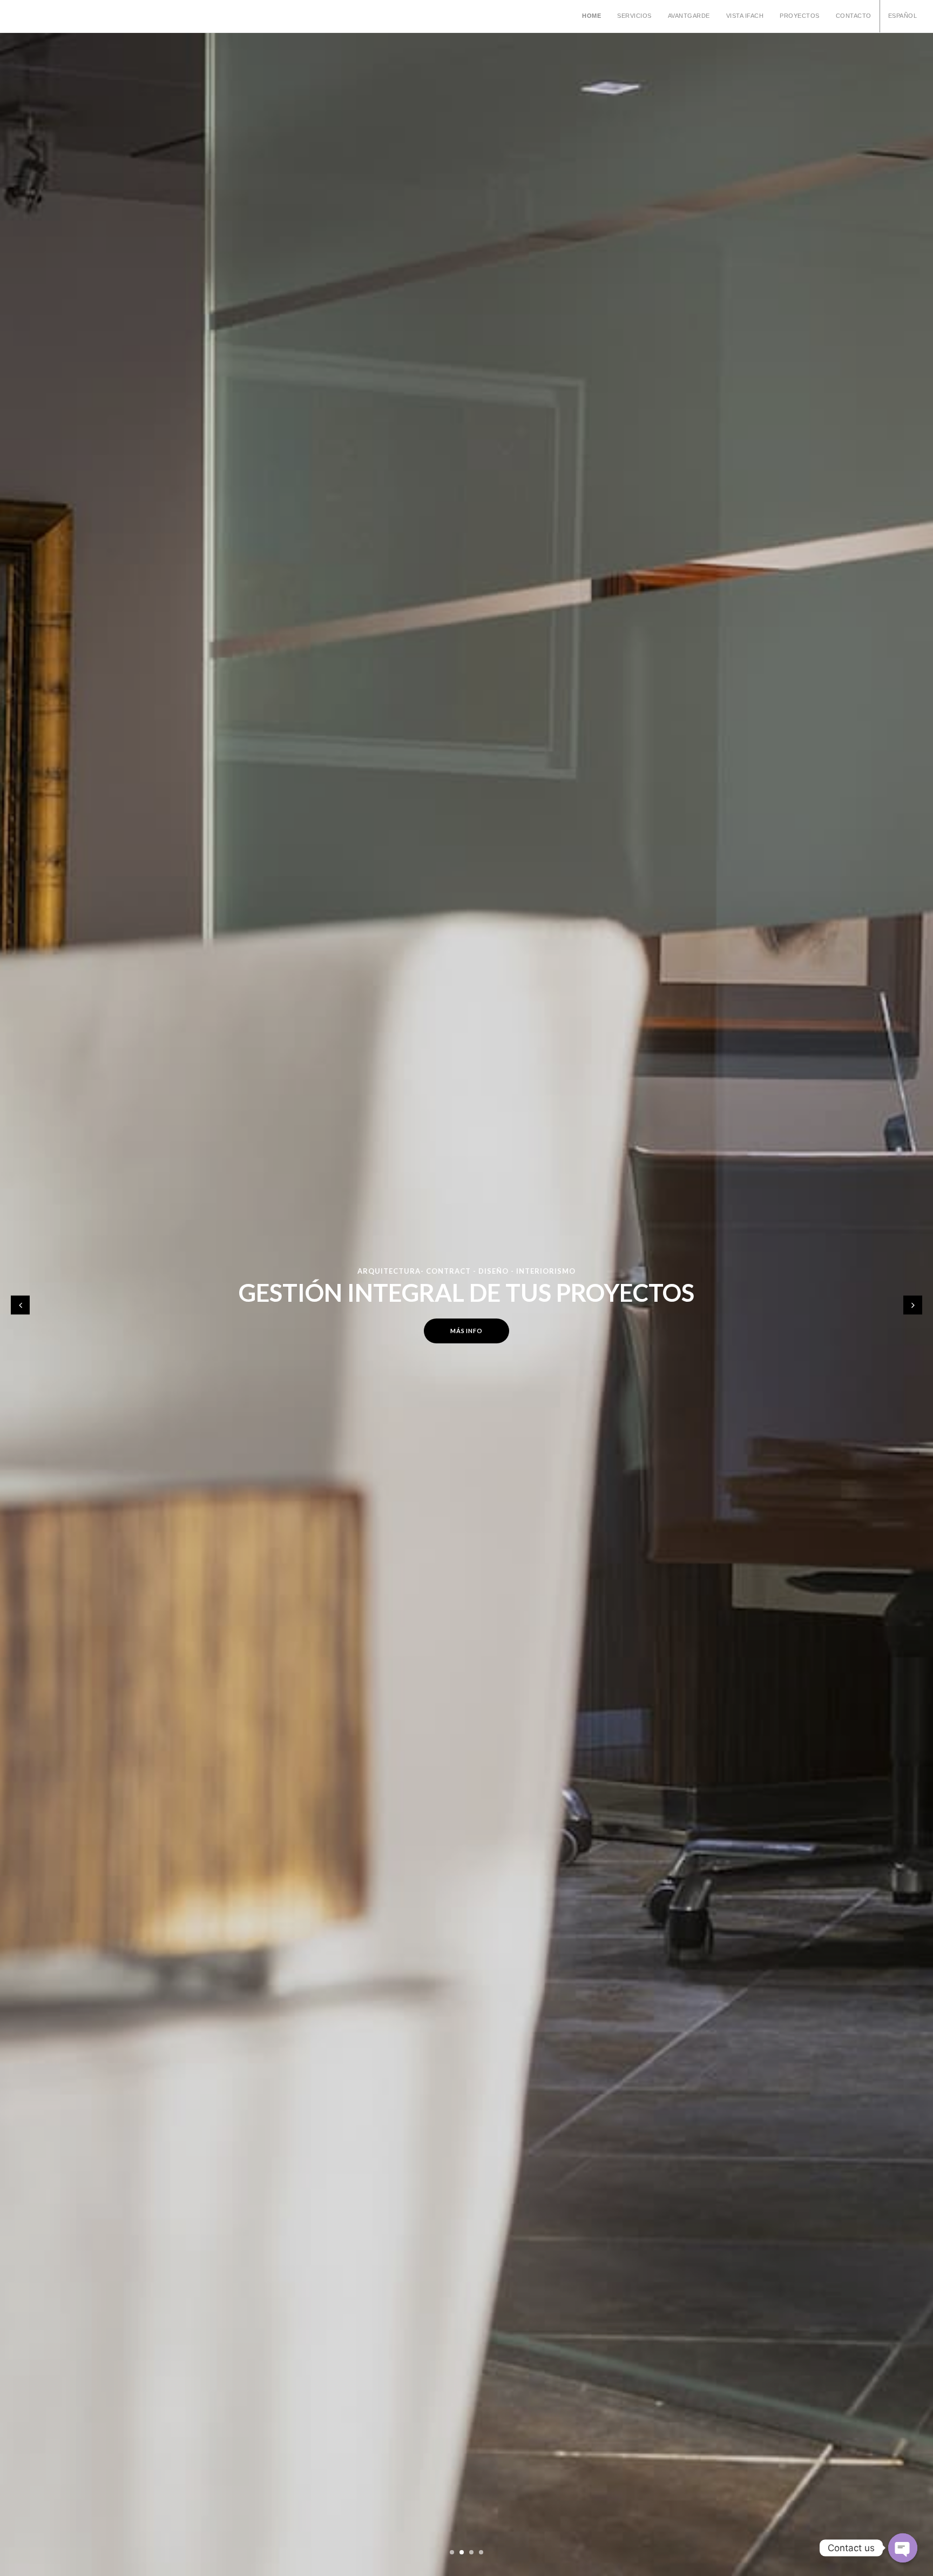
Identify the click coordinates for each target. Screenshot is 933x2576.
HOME (591, 16)
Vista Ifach (745, 16)
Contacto (854, 16)
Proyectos (800, 16)
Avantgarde (689, 16)
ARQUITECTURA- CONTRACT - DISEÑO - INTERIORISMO (466, 1271)
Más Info (466, 1331)
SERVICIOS (634, 16)
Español (903, 16)
